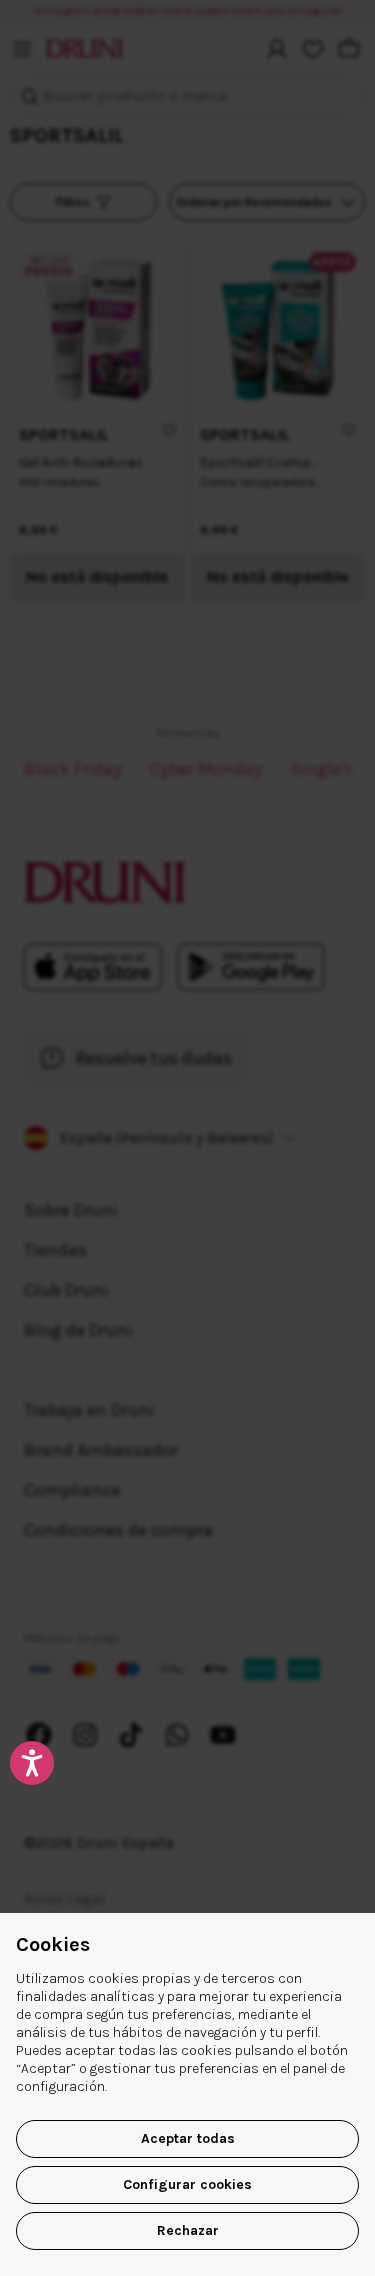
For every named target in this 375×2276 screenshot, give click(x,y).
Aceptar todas (188, 2138)
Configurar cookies (187, 2184)
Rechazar (188, 2230)
